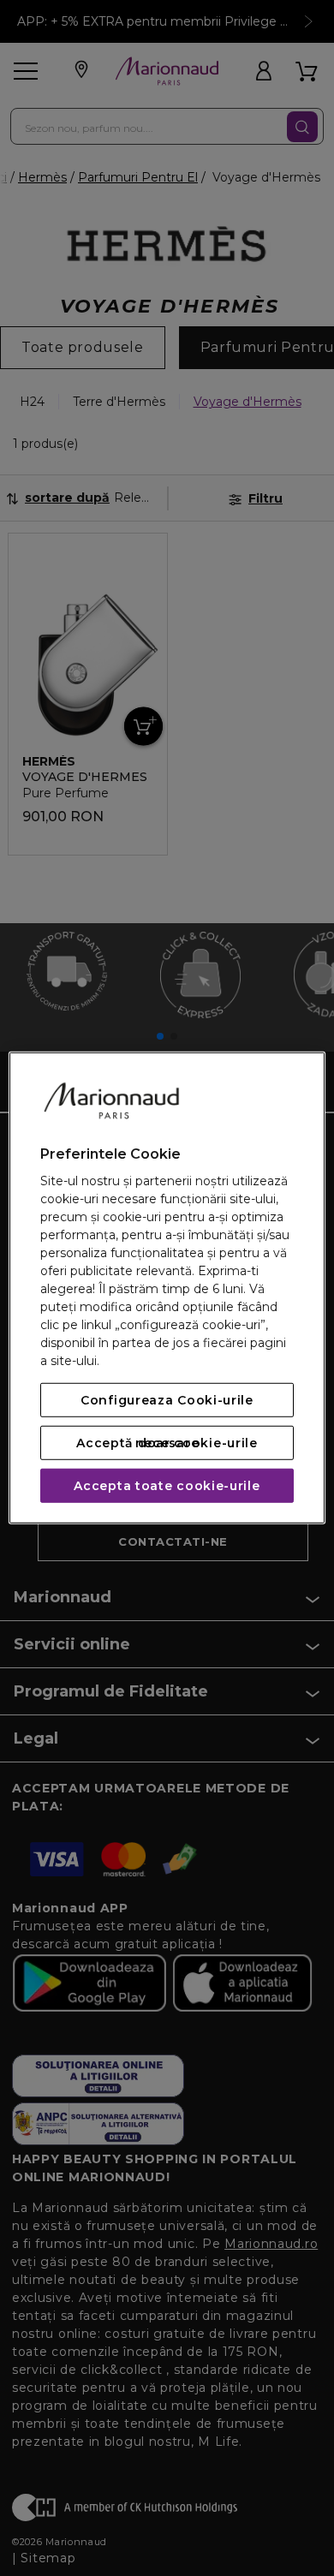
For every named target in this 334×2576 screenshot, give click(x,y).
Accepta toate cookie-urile (167, 1486)
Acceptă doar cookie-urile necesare (167, 1443)
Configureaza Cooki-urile (167, 1400)
